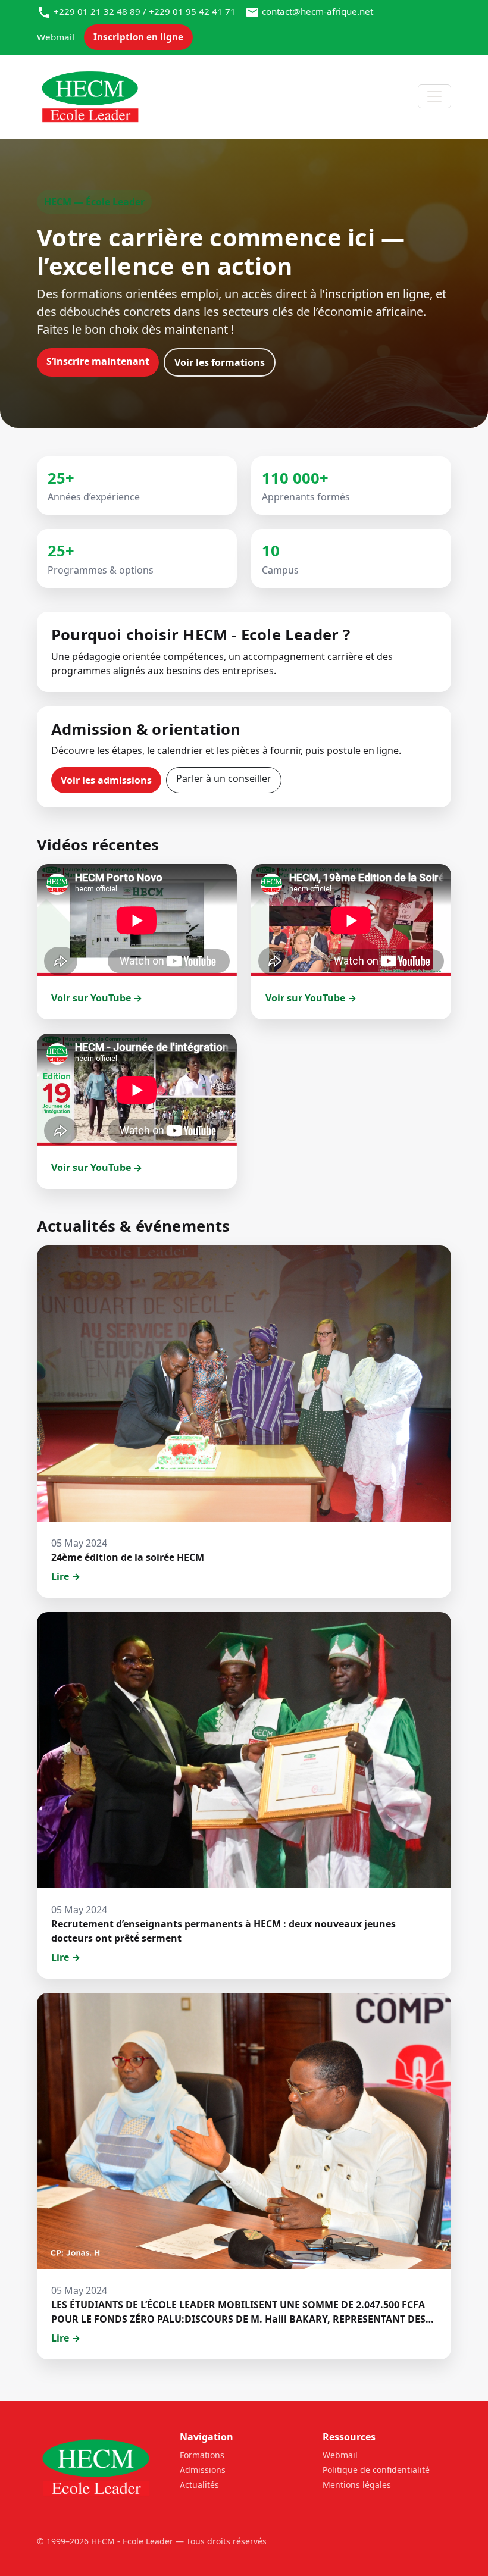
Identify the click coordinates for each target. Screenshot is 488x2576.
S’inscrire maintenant (98, 361)
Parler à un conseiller (224, 778)
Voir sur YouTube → (97, 998)
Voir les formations (220, 362)
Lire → (66, 1576)
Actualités (199, 2485)
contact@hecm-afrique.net (317, 11)
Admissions (203, 2470)
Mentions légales (357, 2485)
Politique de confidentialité (376, 2470)
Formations (202, 2455)
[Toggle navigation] (434, 96)
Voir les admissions (106, 780)
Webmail (56, 37)
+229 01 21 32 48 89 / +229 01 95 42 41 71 (145, 11)
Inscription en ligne (138, 37)
